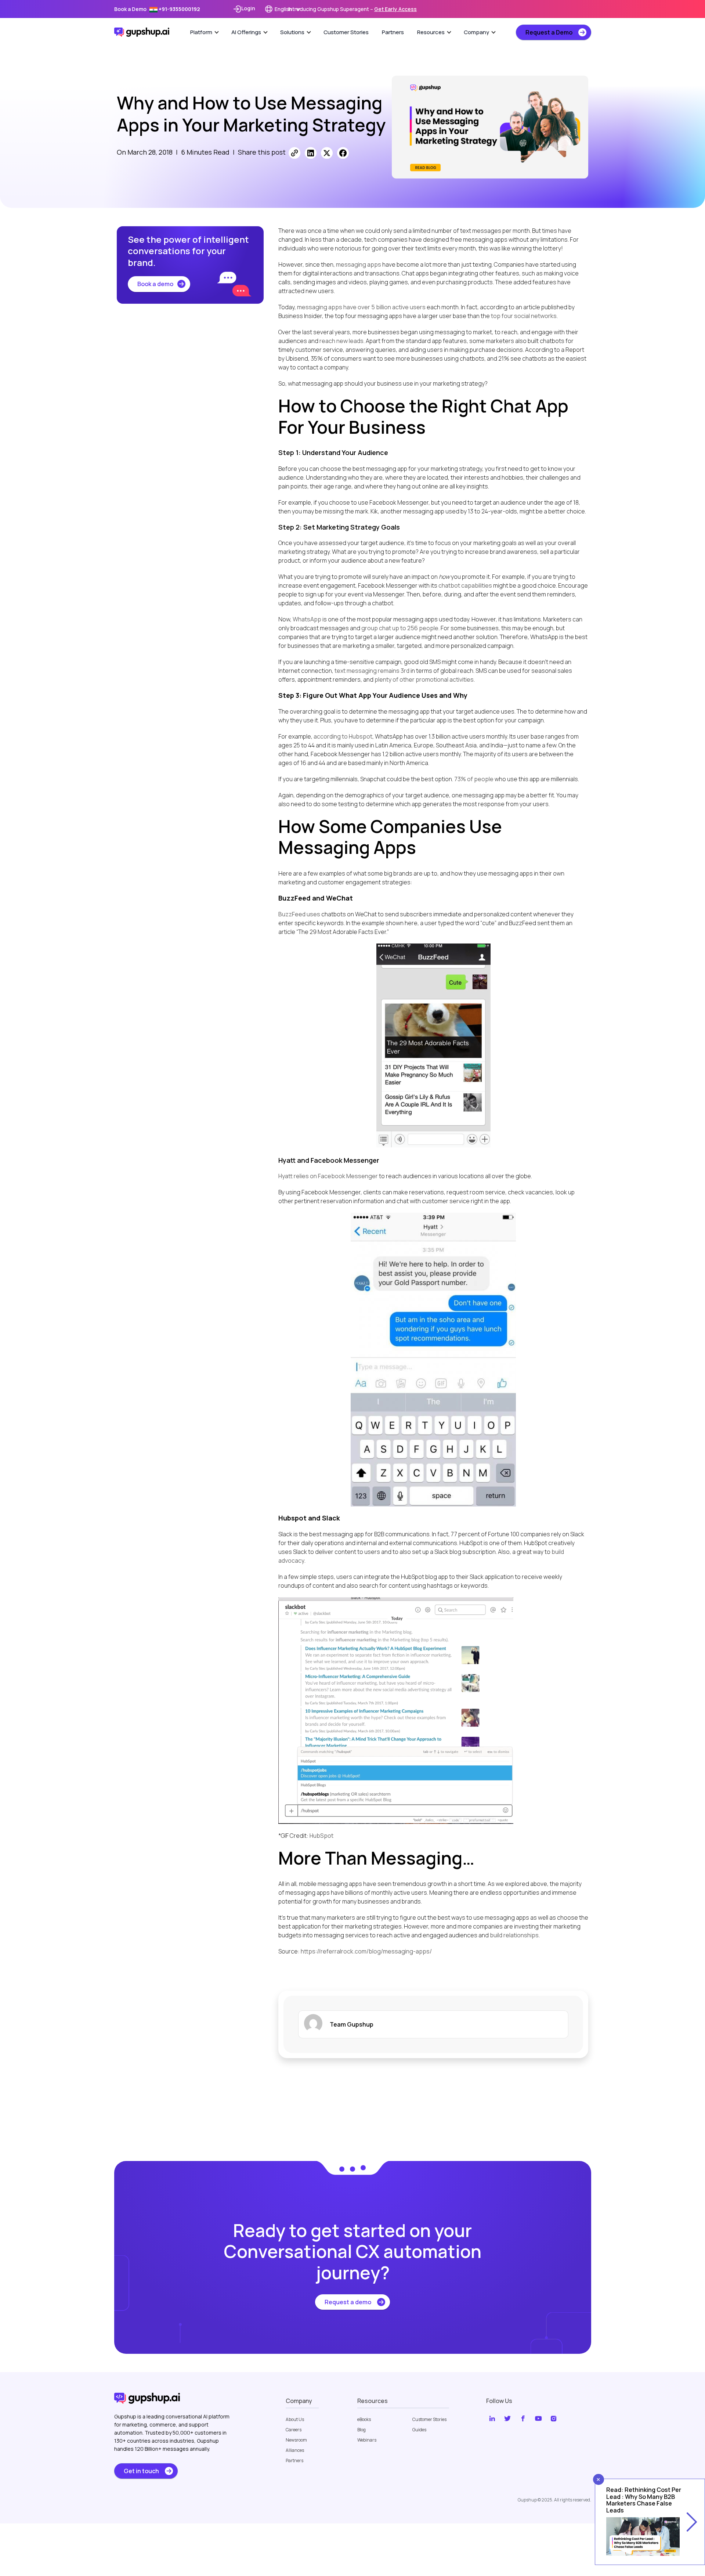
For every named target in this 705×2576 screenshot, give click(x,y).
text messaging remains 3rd (372, 671)
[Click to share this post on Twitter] (327, 153)
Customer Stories (346, 32)
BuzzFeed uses (299, 914)
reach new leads (341, 341)
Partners (393, 32)
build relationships (514, 1935)
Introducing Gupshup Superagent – (352, 9)
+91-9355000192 (179, 9)
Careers (294, 2430)
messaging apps (359, 264)
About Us (295, 2420)
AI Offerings (246, 32)
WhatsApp (307, 619)
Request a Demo (549, 32)
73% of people (474, 779)
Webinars (367, 2440)
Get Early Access (395, 9)
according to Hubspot (343, 736)
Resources (431, 32)
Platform (201, 32)
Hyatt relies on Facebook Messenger (328, 1176)
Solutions (292, 32)
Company (476, 32)
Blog (361, 2430)
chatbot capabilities (465, 585)
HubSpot (321, 1836)
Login (248, 8)
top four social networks (524, 316)
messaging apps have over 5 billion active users (361, 307)
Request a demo (348, 2302)
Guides (419, 2430)
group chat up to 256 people (400, 628)
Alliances (295, 2450)
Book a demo (155, 284)
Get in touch (141, 2471)
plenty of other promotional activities (424, 679)
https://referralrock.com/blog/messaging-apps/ (366, 1951)
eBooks (364, 2420)
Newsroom (296, 2440)
